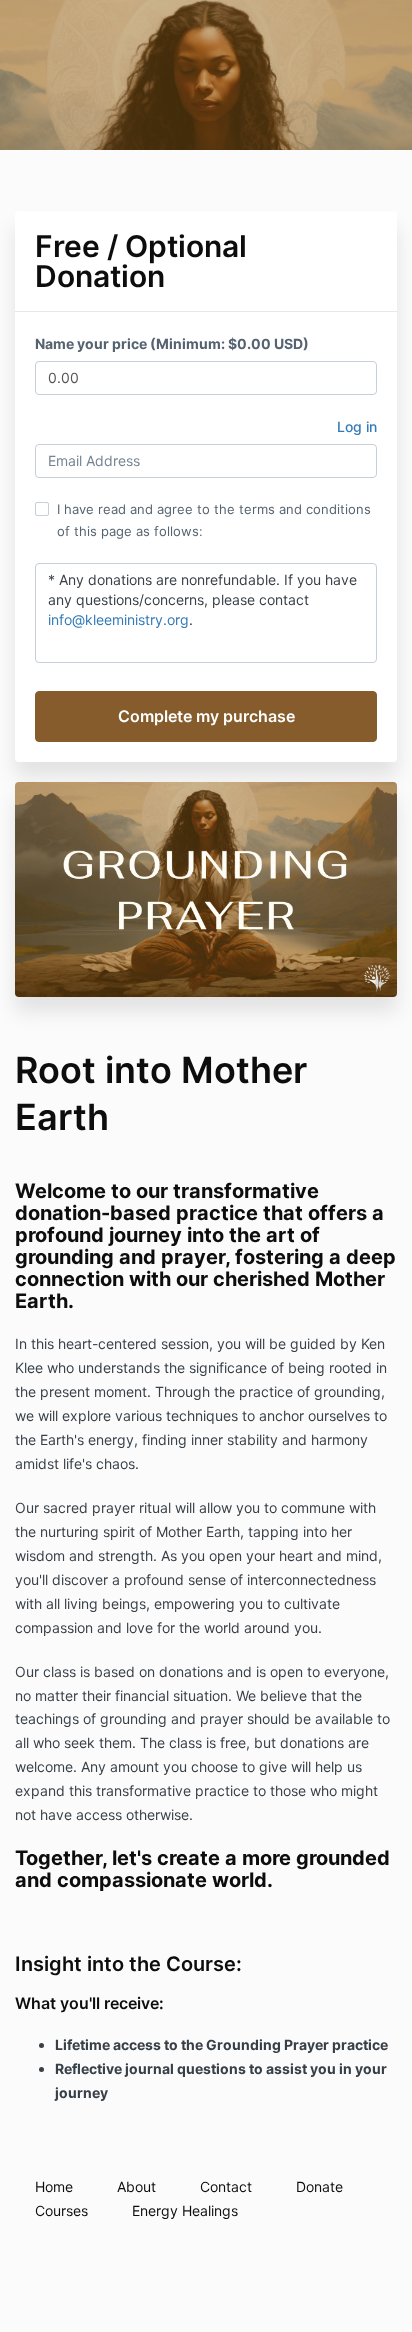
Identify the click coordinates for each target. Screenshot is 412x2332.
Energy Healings (185, 2210)
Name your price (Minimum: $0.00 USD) (172, 343)
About (136, 2186)
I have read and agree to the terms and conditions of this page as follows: (214, 520)
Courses (61, 2210)
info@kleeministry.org (118, 619)
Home (54, 2186)
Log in (357, 426)
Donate (319, 2186)
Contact (226, 2186)
